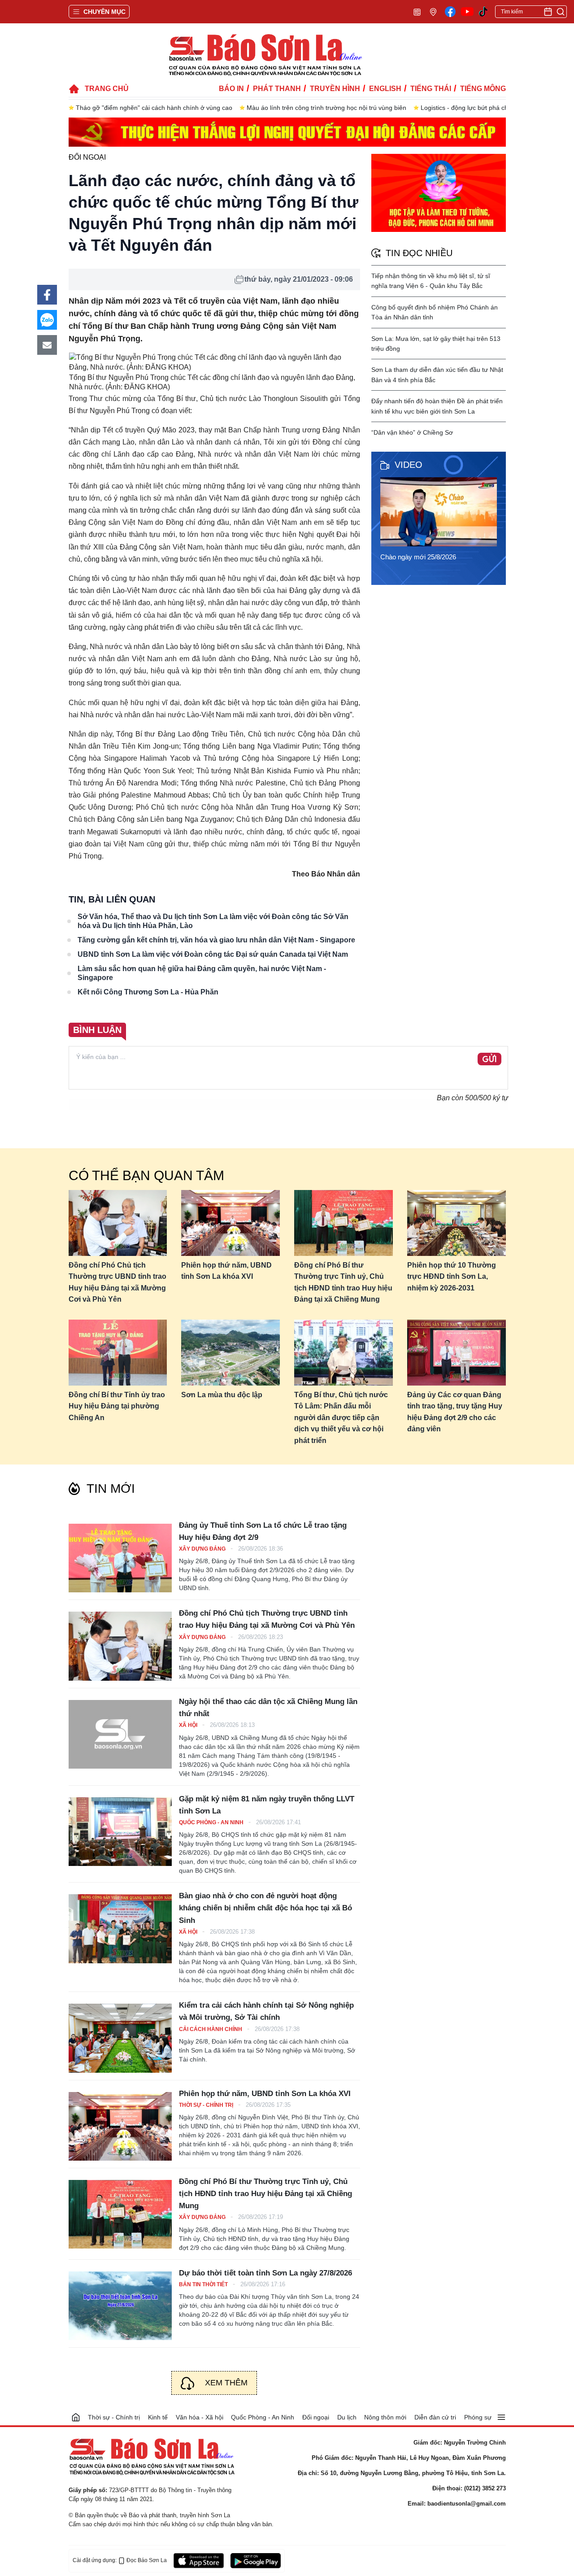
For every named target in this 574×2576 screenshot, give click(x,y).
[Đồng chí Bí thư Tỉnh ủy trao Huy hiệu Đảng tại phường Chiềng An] (118, 1353)
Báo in (231, 89)
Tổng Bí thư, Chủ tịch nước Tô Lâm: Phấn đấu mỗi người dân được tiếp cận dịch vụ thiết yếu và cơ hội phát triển (341, 1418)
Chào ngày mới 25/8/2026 (418, 557)
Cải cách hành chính (211, 2029)
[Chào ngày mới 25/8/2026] (441, 512)
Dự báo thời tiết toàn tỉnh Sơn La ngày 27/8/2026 (265, 2273)
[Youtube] (467, 12)
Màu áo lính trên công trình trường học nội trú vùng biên (326, 108)
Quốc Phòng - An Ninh (212, 1822)
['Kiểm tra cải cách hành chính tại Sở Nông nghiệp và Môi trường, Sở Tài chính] (120, 2038)
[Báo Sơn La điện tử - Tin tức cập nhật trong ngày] (265, 54)
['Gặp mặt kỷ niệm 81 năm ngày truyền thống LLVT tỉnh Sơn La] (120, 1832)
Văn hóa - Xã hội (200, 2417)
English (385, 89)
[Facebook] (450, 12)
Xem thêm (226, 2383)
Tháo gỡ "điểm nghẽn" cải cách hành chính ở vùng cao (154, 108)
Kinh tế (158, 2417)
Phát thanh (277, 89)
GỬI (489, 1059)
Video (409, 465)
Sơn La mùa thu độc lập (222, 1395)
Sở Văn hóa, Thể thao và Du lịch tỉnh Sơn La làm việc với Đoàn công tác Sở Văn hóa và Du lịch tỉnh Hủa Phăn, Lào (213, 921)
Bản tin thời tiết (204, 2284)
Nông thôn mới (385, 2417)
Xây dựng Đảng (203, 1549)
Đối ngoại (87, 157)
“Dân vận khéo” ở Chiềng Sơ (412, 432)
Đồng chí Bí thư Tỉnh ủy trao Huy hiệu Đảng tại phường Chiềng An (117, 1406)
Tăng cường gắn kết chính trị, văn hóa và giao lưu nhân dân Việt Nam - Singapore (216, 940)
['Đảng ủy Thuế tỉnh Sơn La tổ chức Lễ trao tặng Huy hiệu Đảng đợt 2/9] (120, 1558)
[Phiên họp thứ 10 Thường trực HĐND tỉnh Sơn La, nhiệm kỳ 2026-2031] (457, 1223)
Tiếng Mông (483, 89)
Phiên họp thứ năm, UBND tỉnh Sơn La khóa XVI (226, 1271)
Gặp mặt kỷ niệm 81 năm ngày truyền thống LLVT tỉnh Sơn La (267, 1805)
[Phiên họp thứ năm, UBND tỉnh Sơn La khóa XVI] (230, 1223)
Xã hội (189, 1725)
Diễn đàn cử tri (435, 2417)
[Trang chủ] (76, 2417)
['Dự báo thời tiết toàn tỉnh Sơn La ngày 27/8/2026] (120, 2306)
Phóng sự (478, 2417)
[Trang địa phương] (433, 11)
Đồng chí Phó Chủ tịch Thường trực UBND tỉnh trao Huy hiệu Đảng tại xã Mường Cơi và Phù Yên (117, 1282)
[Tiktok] (483, 12)
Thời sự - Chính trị (207, 2105)
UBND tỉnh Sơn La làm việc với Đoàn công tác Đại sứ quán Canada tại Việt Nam (213, 954)
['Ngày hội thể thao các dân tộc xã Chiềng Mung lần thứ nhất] (120, 1734)
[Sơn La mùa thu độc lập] (230, 1353)
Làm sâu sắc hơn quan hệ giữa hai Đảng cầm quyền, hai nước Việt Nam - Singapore (202, 973)
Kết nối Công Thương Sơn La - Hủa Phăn (148, 992)
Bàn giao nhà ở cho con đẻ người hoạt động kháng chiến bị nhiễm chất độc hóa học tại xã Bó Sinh (265, 1908)
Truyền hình (335, 89)
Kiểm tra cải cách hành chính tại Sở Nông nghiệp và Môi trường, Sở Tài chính (266, 2011)
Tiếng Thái (431, 89)
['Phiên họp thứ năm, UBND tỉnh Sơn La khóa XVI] (120, 2126)
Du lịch (347, 2417)
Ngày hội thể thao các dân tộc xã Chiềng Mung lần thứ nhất (268, 1708)
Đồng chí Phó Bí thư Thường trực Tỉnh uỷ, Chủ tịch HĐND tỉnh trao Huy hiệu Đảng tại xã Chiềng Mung (343, 1282)
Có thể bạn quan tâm (146, 1175)
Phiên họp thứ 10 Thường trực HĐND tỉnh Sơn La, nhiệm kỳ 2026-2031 (452, 1277)
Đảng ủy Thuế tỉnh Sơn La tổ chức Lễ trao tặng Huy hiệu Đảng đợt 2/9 (263, 1531)
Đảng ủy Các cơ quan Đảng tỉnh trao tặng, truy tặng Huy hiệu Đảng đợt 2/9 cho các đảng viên (455, 1412)
